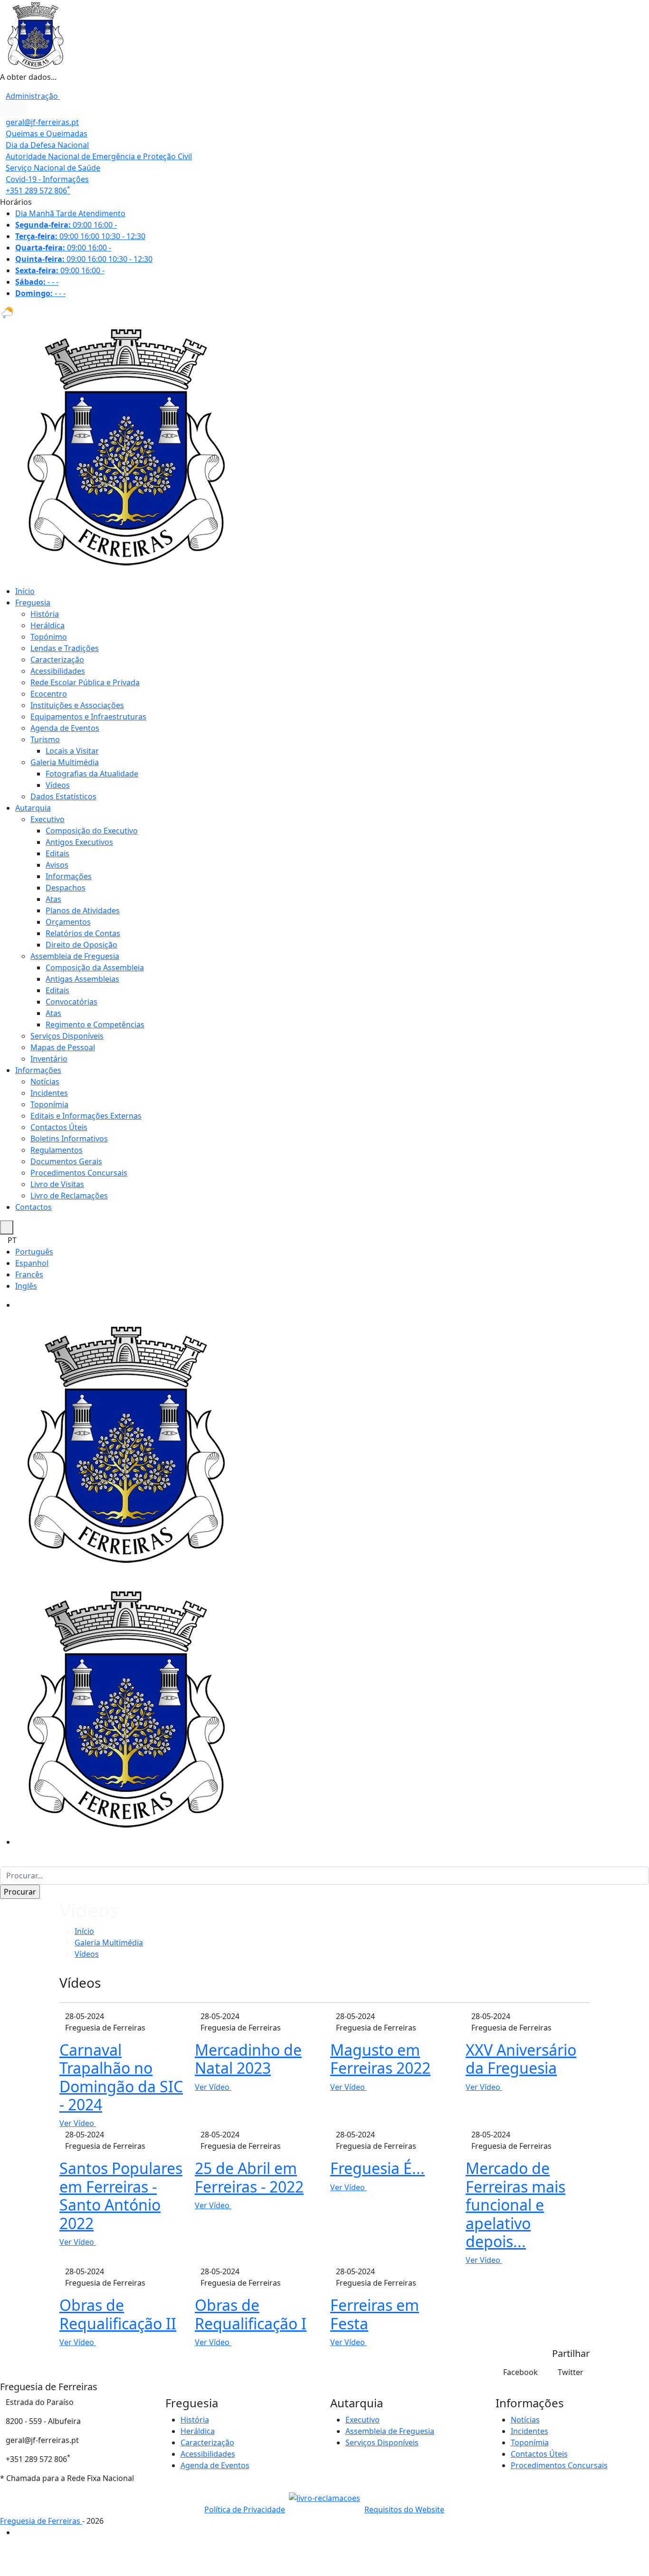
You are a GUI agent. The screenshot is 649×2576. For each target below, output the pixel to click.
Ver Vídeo (78, 2123)
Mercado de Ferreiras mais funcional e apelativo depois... (515, 2205)
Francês (29, 1274)
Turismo (45, 739)
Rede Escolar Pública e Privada (85, 682)
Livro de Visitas (57, 1184)
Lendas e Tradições (65, 648)
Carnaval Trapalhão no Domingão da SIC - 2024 (121, 2077)
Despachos (66, 888)
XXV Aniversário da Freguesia (521, 2059)
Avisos (57, 865)
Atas (53, 899)
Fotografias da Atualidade (92, 774)
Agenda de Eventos (65, 728)
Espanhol (32, 1263)
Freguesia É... (377, 2168)
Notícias (45, 1082)
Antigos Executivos (79, 842)
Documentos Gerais (66, 1161)
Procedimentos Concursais (79, 1173)
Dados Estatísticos (63, 796)
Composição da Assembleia (95, 967)
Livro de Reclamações (69, 1196)
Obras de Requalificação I (251, 2314)
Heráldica (48, 625)
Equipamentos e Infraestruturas (88, 717)
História (45, 614)
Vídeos (58, 785)
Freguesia (33, 603)
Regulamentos (57, 1150)
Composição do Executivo (92, 831)
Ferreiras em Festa (375, 2314)
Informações (69, 876)
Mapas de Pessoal (63, 1047)
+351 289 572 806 (38, 191)
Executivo (48, 819)
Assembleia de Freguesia (75, 956)
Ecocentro (49, 694)
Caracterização (57, 660)
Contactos (33, 1207)
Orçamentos (68, 922)
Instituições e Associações (77, 705)
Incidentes (49, 1093)
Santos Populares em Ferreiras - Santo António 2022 (121, 2195)
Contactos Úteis (59, 1127)
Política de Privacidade (245, 2509)
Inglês (26, 1286)
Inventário (49, 1059)
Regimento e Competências (95, 1025)
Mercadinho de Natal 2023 (248, 2059)
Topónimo (49, 637)
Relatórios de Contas (83, 933)
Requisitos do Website (404, 2509)
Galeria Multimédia (65, 762)
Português (34, 1252)
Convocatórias (72, 1002)
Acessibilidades (58, 671)
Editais (57, 853)
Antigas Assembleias (82, 979)
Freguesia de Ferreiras (41, 2521)
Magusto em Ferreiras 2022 (380, 2059)
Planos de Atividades (83, 910)
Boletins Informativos (69, 1139)
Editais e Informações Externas (86, 1116)
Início (25, 591)
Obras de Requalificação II (118, 2314)
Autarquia (33, 808)
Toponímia (49, 1104)
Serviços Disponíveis (67, 1036)
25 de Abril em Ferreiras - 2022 (249, 2177)
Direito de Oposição (81, 945)
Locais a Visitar (72, 751)
